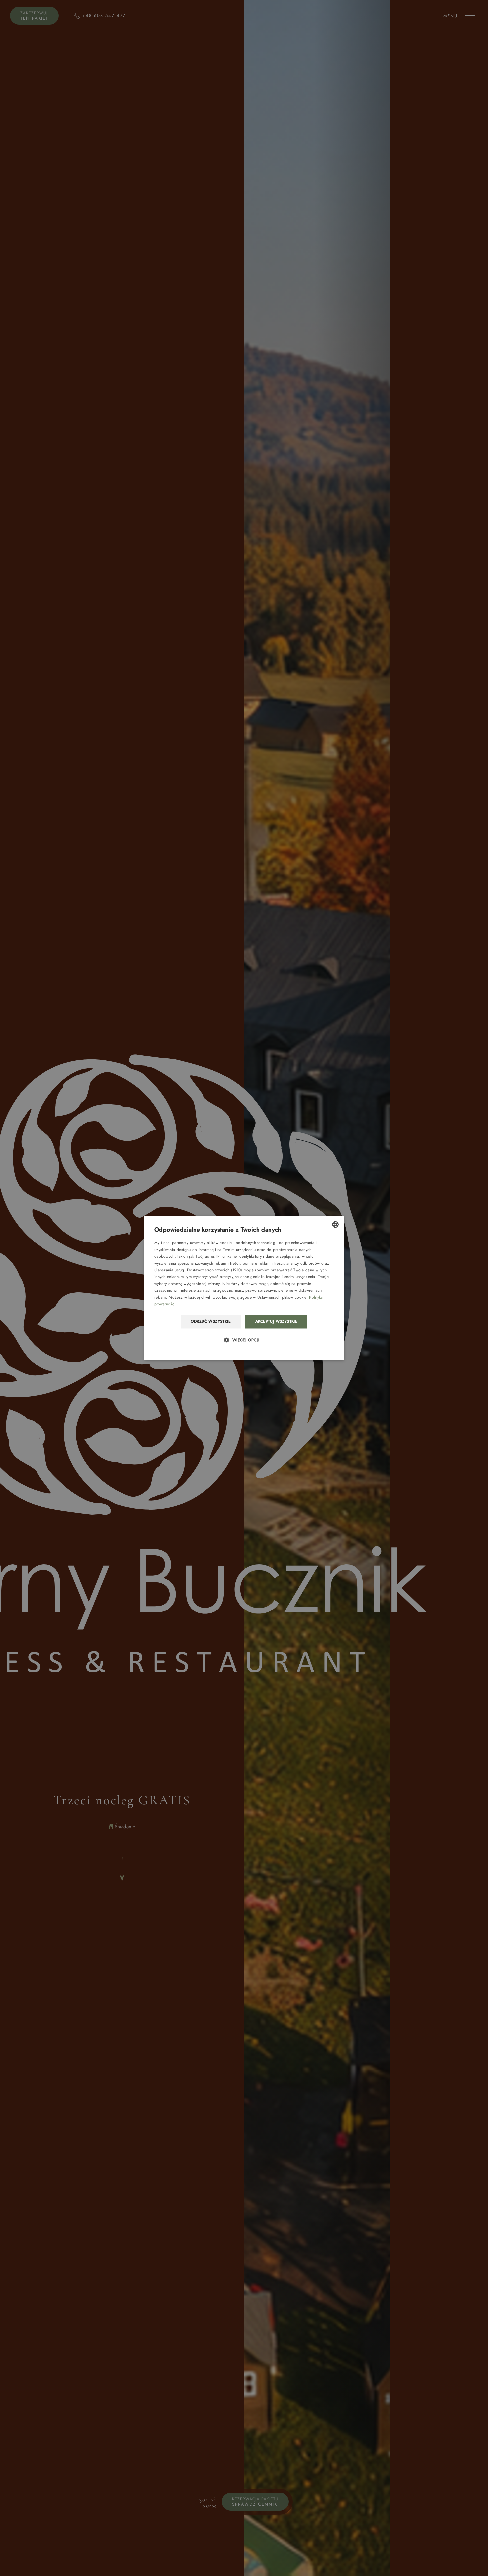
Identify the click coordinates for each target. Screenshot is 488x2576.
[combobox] (335, 1224)
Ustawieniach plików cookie (282, 1297)
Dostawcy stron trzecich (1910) (214, 1270)
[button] (244, 1340)
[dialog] (244, 1288)
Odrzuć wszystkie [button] (211, 1322)
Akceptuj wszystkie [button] (276, 1322)
